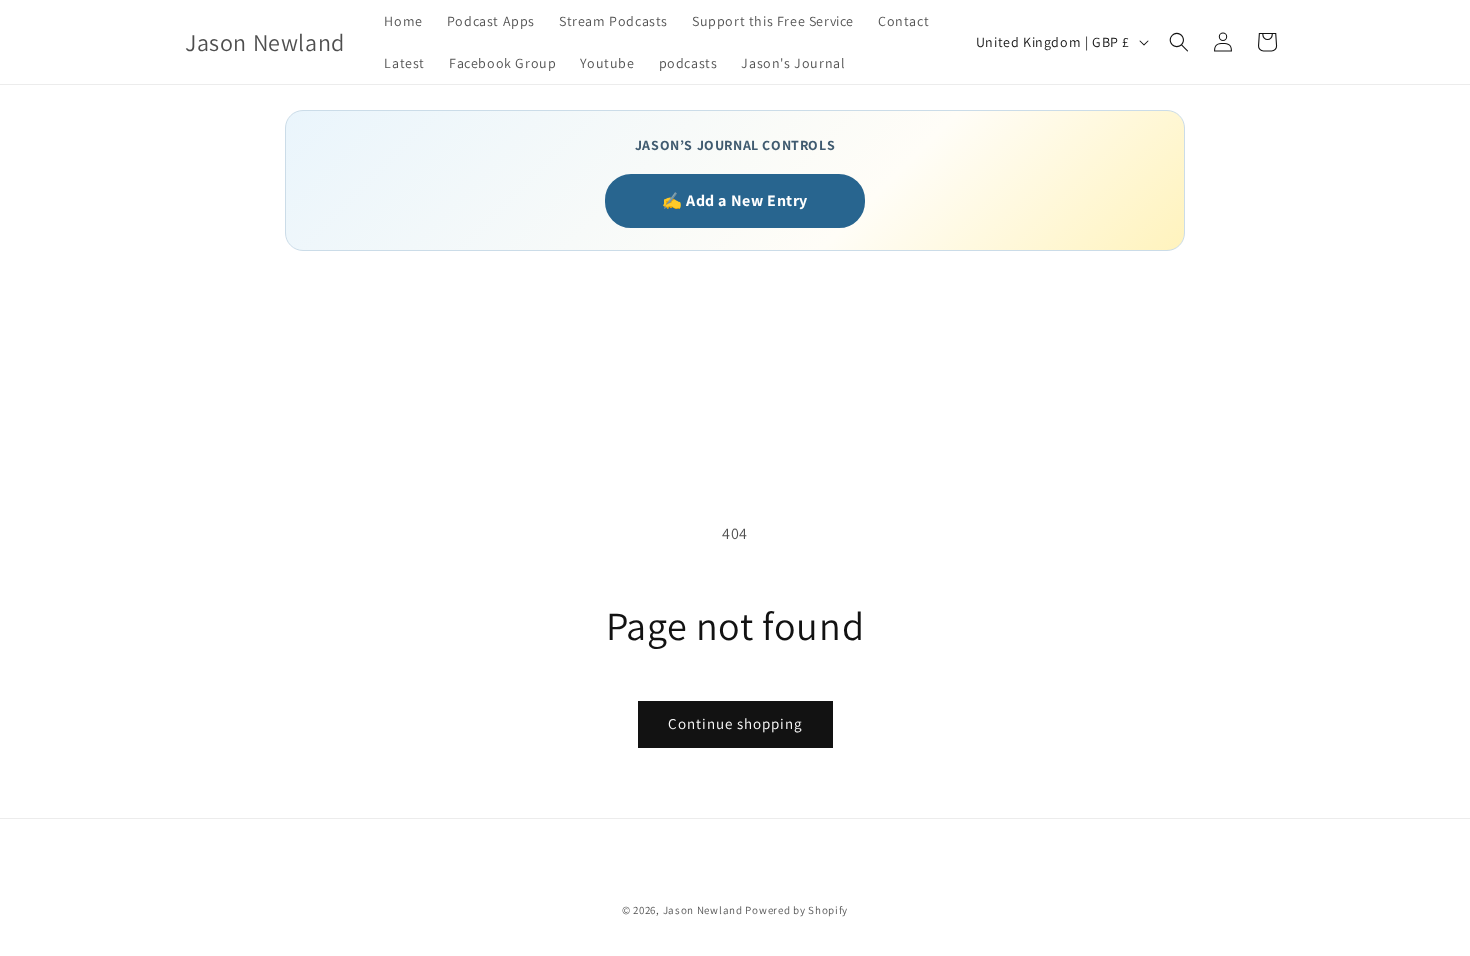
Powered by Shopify (796, 910)
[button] (1179, 42)
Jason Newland (703, 910)
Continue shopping (735, 723)
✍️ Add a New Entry (735, 200)
